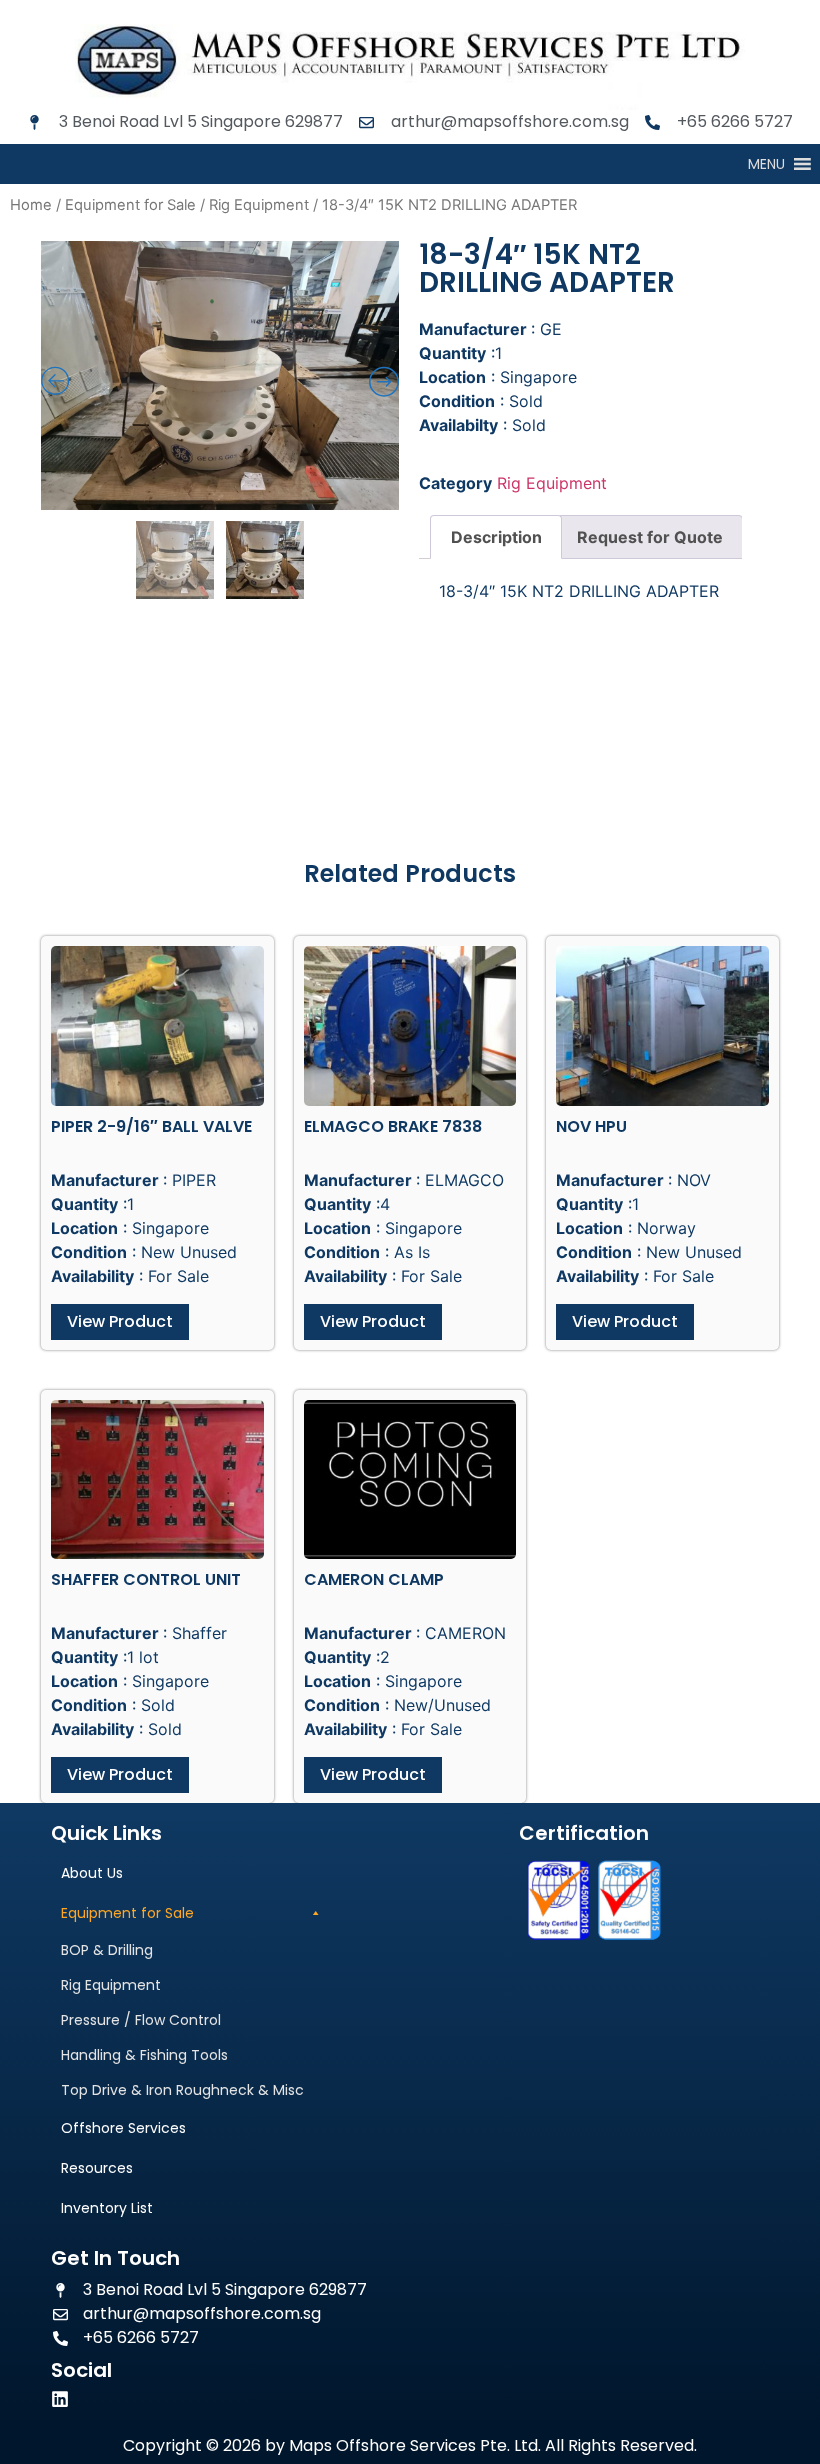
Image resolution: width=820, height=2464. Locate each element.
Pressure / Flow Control (141, 2020)
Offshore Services (123, 2128)
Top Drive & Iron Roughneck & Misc (182, 2090)
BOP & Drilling (107, 1950)
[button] (766, 164)
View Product (120, 1321)
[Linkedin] (60, 2399)
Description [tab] (496, 537)
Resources (97, 2168)
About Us (92, 1873)
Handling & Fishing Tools (144, 2055)
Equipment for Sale (130, 205)
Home (31, 205)
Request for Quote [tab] (650, 537)
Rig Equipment (259, 205)
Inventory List (107, 2208)
